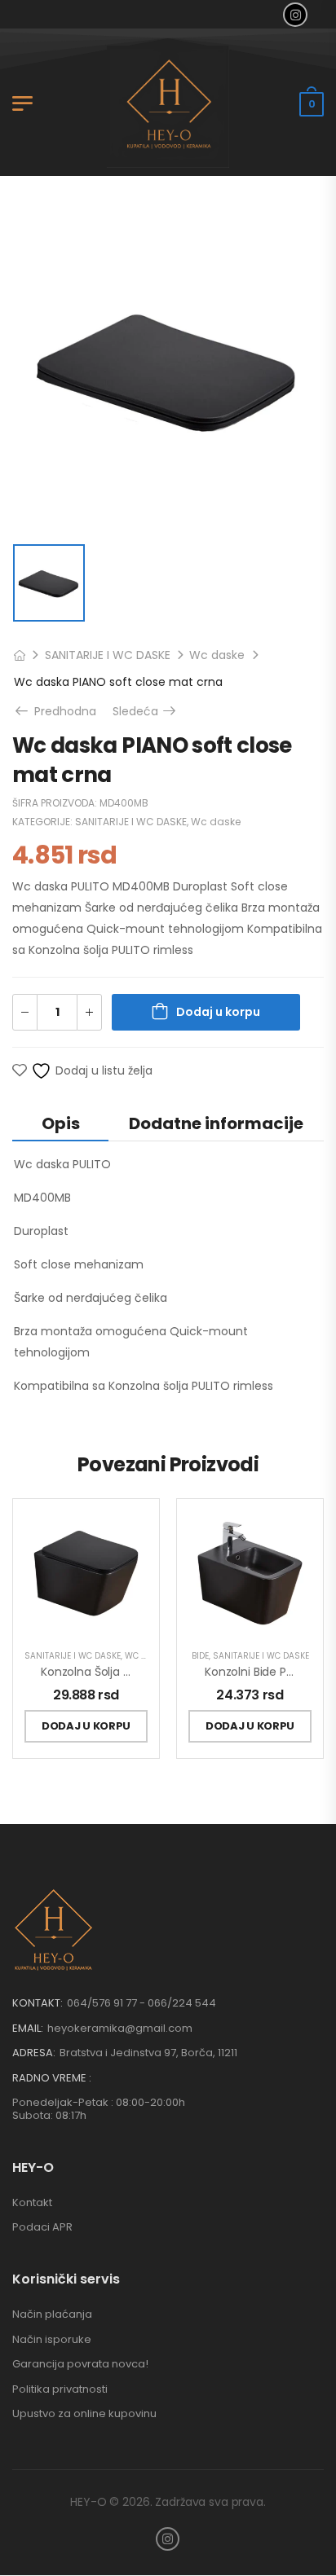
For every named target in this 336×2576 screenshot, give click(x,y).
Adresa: (34, 2053)
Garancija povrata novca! (80, 2364)
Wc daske (217, 655)
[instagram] (295, 15)
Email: (28, 2028)
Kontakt (32, 2202)
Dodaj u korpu (218, 1012)
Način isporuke (52, 2339)
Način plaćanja (52, 2314)
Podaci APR (42, 2227)
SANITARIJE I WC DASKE (108, 655)
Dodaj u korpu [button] (86, 1726)
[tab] (60, 1123)
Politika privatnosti (60, 2389)
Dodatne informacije (216, 1123)
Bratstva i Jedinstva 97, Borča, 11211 (148, 2053)
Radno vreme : (52, 2078)
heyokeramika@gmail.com (120, 2028)
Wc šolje (144, 1656)
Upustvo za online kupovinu (84, 2413)
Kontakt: (38, 2003)
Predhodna (60, 711)
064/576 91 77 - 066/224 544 (141, 2003)
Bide (200, 1656)
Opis (61, 1123)
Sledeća (146, 711)
